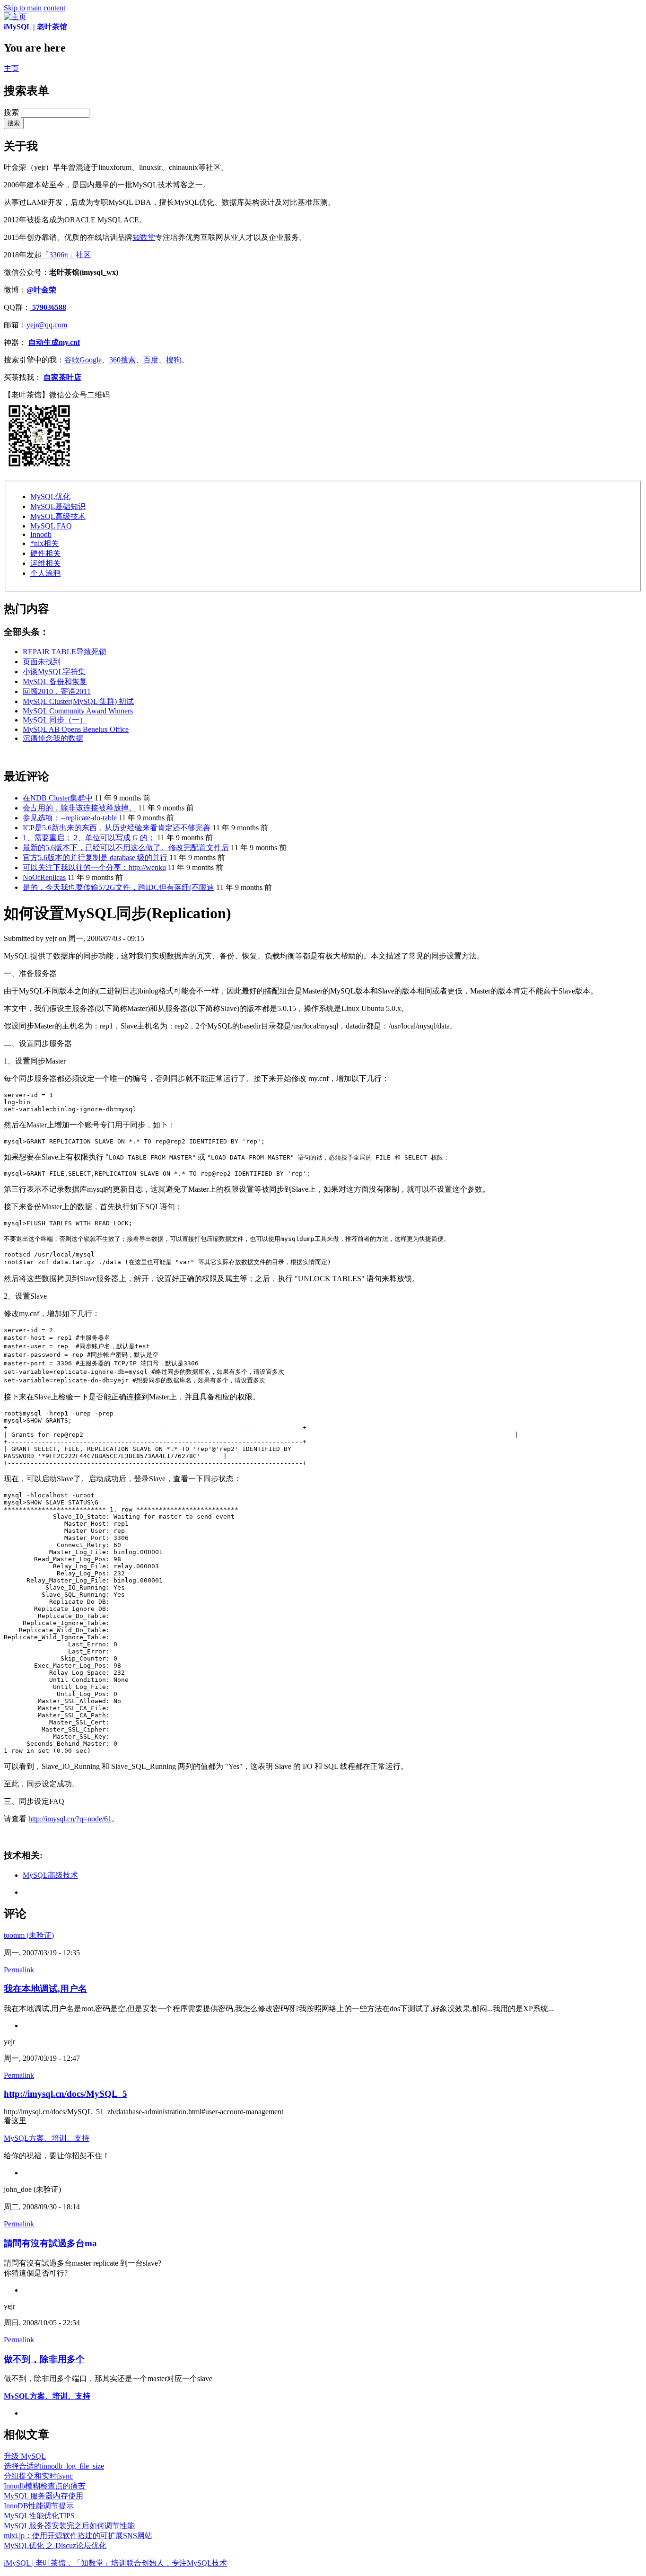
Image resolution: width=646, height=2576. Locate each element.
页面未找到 (42, 662)
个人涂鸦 (45, 573)
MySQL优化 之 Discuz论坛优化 (55, 2545)
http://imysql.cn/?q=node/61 (70, 1819)
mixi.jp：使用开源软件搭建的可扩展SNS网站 (78, 2536)
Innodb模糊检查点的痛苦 (45, 2486)
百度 (151, 360)
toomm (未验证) (29, 1935)
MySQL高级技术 (58, 516)
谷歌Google (83, 360)
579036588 (48, 307)
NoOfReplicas (44, 877)
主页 (11, 68)
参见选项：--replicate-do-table (70, 818)
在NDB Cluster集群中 (58, 798)
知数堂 (144, 237)
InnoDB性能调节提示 (39, 2506)
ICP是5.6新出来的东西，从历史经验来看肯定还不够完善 (117, 828)
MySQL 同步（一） (55, 720)
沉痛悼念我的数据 (53, 738)
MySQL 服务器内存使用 (44, 2496)
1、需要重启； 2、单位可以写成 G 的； (89, 838)
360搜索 (122, 360)
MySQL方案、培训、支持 (47, 2138)
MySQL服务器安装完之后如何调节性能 (69, 2526)
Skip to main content (35, 8)
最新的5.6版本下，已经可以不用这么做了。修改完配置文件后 (126, 848)
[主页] (15, 17)
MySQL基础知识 (58, 506)
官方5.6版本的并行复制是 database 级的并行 (95, 857)
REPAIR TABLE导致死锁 (65, 652)
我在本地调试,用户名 (45, 1989)
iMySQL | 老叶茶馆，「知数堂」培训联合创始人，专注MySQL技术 (115, 2563)
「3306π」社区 (66, 255)
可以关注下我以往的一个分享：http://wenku (94, 867)
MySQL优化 (50, 497)
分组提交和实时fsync (38, 2476)
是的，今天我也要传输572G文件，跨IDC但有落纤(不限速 (118, 887)
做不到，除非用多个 (44, 2359)
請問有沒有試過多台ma (50, 2243)
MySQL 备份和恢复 (55, 681)
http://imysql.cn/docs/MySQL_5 (65, 2094)
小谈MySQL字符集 (54, 672)
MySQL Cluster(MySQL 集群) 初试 (78, 701)
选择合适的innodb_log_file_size (54, 2466)
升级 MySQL (25, 2456)
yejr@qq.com (47, 325)
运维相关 (45, 563)
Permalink (19, 1970)
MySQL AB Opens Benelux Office (76, 729)
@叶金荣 (41, 290)
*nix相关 (44, 543)
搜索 (12, 112)
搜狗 (174, 360)
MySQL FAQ (51, 526)
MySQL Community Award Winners (78, 711)
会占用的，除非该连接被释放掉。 (79, 808)
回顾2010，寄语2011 (57, 691)
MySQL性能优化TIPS (39, 2516)
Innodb (41, 534)
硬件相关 (45, 553)
